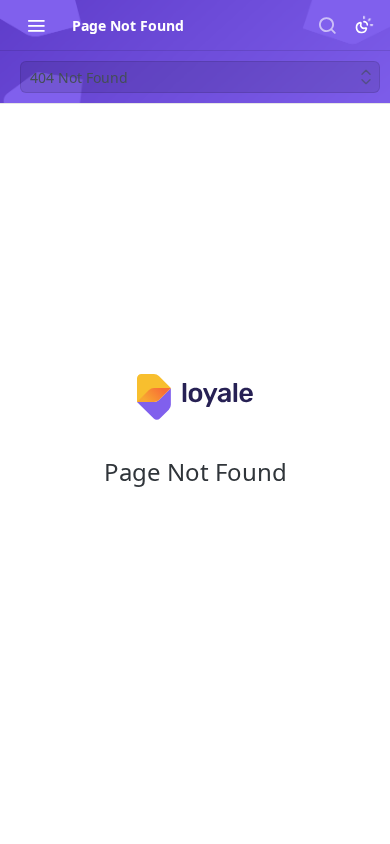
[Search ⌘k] (327, 25)
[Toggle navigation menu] (36, 25)
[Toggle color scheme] (364, 25)
